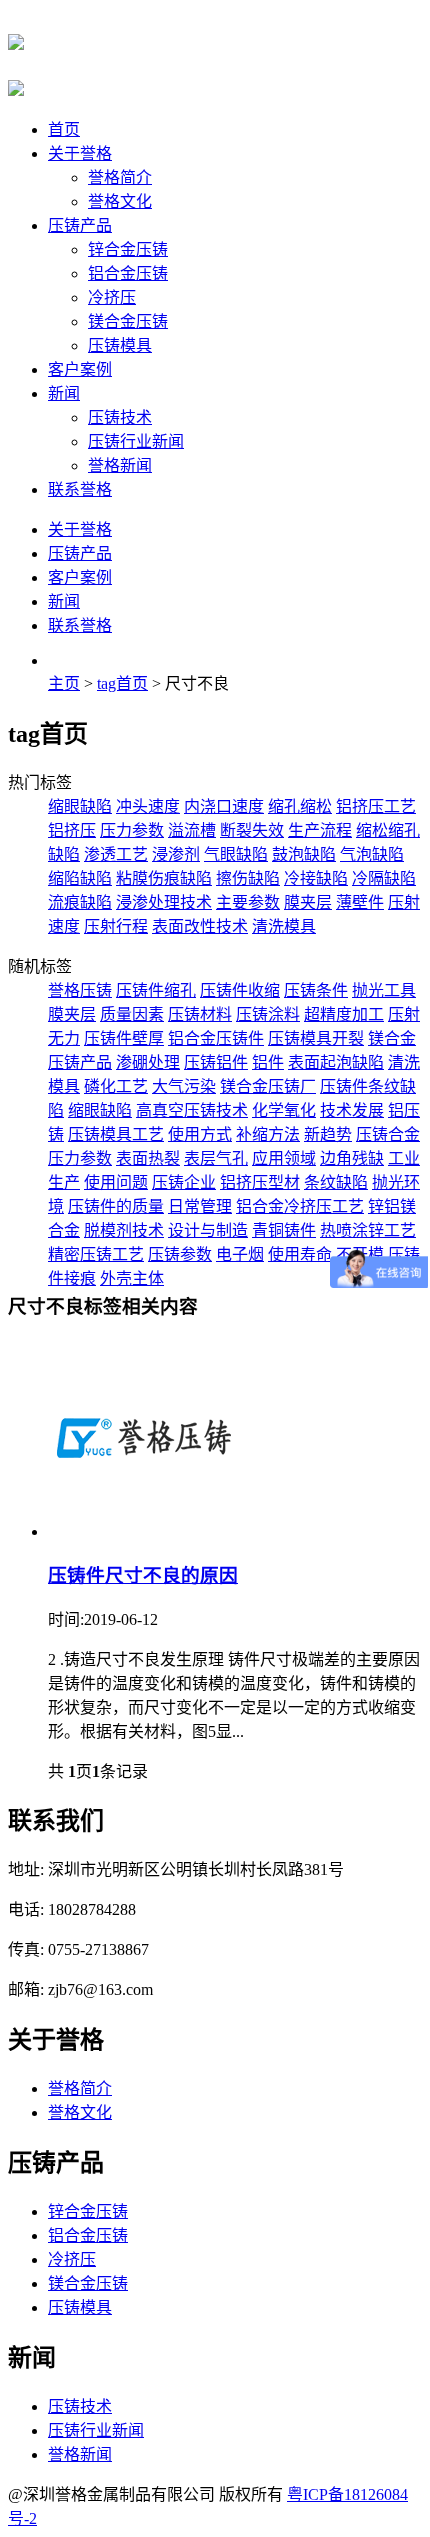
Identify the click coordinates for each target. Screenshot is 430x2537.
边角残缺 (352, 1158)
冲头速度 (148, 806)
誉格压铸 (80, 990)
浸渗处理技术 (164, 902)
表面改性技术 (200, 926)
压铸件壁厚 (124, 1038)
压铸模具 (120, 345)
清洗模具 (284, 926)
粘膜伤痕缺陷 (164, 878)
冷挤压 (112, 297)
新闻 (64, 393)
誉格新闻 (120, 465)
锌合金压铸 (128, 249)
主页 (64, 683)
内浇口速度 (224, 806)
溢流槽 (192, 830)
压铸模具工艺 (116, 1134)
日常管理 (200, 1206)
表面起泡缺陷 (336, 1062)
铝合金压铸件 (216, 1038)
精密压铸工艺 (96, 1254)
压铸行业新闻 (136, 441)
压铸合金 (388, 1134)
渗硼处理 (148, 1062)
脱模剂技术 (124, 1230)
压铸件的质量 (116, 1206)
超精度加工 (344, 1014)
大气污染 (184, 1086)
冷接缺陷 (316, 878)
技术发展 (352, 1110)
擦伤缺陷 (248, 878)
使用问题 (116, 1182)
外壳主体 (132, 1278)
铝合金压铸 (128, 273)
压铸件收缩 (240, 990)
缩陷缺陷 (80, 878)
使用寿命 (300, 1254)
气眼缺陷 (236, 854)
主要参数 (248, 902)
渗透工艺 (116, 854)
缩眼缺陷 (80, 806)
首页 (64, 129)
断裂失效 (252, 830)
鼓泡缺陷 (304, 854)
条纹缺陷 (336, 1182)
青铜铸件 (284, 1230)
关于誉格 (80, 153)
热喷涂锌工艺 (368, 1230)
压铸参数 (180, 1254)
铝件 (268, 1062)
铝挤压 (72, 830)
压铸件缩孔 (156, 990)
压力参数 (132, 830)
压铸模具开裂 (316, 1038)
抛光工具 (384, 990)
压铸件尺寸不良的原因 (143, 1575)
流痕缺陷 (80, 902)
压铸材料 (200, 1014)
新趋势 (328, 1134)
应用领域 (284, 1158)
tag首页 (122, 683)
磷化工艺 (116, 1086)
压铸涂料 (268, 1014)
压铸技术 (120, 417)
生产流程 (320, 830)
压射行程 (116, 926)
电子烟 (240, 1254)
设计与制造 (208, 1230)
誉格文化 (120, 201)
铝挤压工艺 (376, 806)
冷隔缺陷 (384, 878)
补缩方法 (268, 1134)
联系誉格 (80, 489)
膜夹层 (308, 902)
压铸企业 (184, 1182)
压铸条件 (316, 990)
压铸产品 (80, 225)
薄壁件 (360, 902)
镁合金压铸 (128, 321)
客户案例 (80, 369)
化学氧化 (284, 1110)
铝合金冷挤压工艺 (300, 1206)
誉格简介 (120, 177)
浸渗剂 (176, 854)
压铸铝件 (216, 1062)
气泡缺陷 (372, 854)
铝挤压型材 (260, 1182)
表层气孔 (216, 1158)
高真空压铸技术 (192, 1110)
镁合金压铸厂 (268, 1086)
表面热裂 (148, 1158)
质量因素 (132, 1014)
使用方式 (200, 1134)
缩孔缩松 (300, 806)
